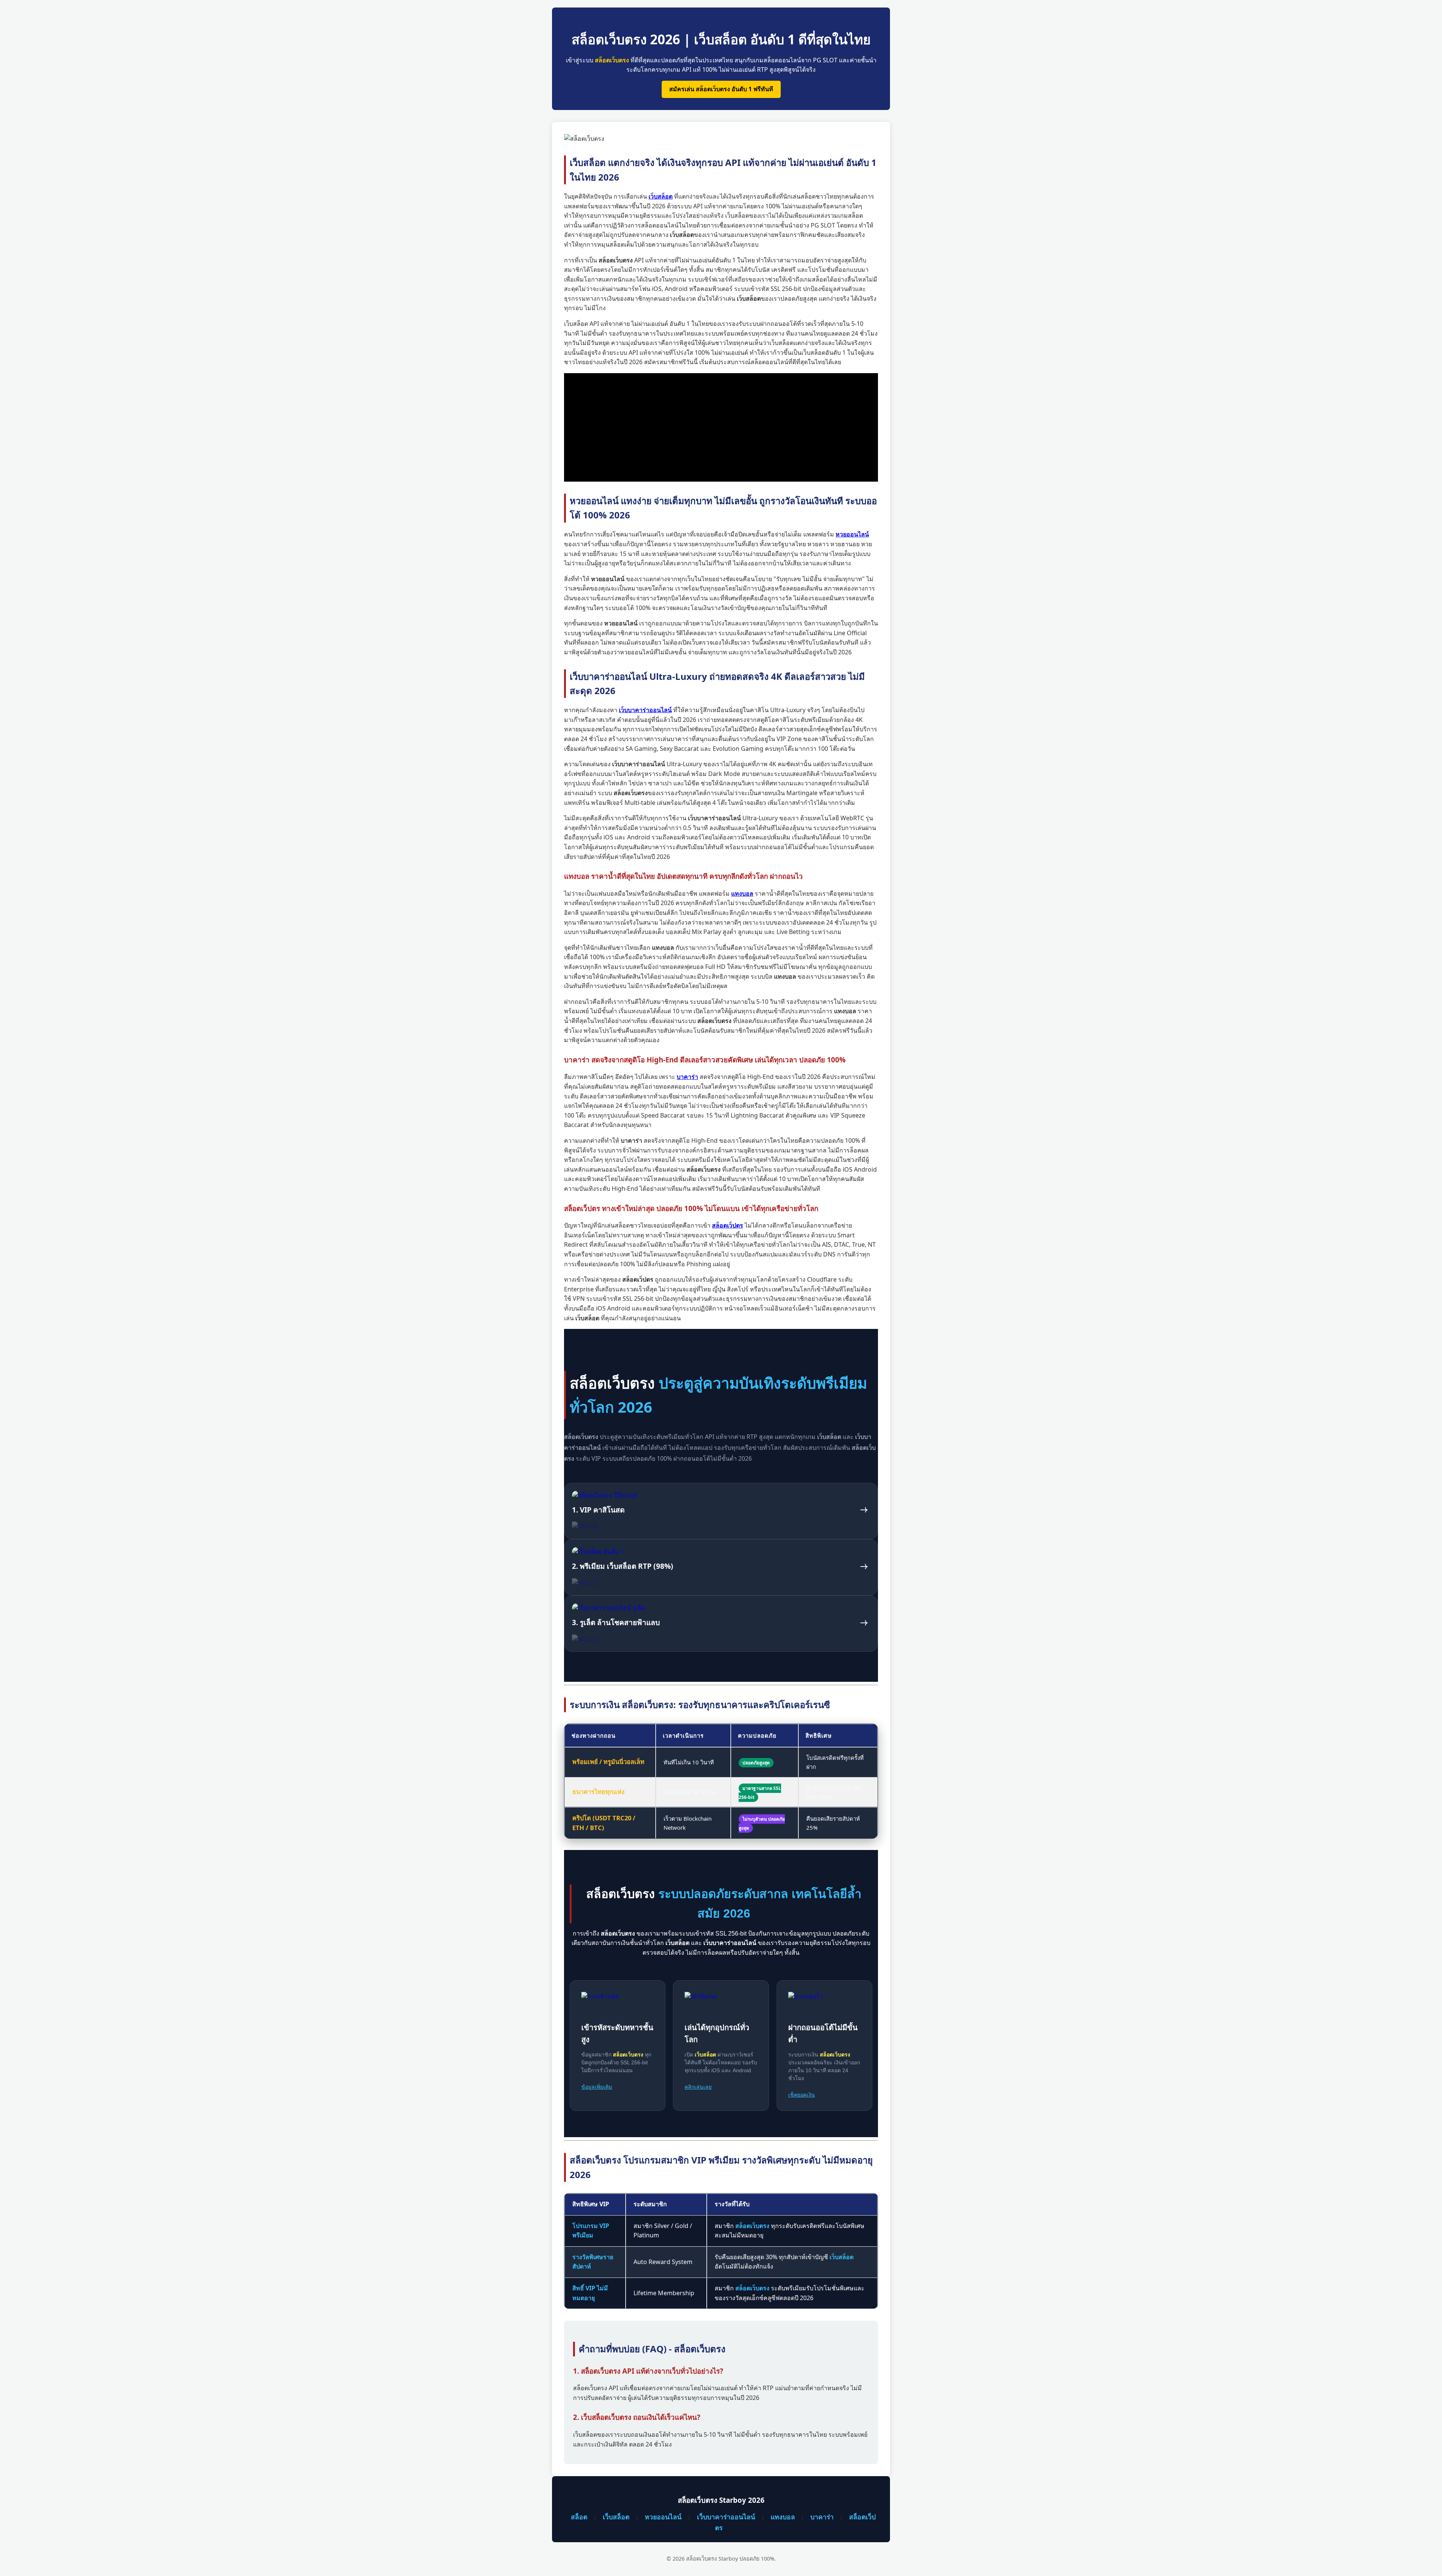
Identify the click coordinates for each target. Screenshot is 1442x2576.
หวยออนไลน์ (663, 2517)
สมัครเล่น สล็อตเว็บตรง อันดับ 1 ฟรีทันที (721, 89)
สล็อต (579, 2517)
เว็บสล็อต (616, 2517)
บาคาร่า (822, 2517)
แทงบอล (783, 2517)
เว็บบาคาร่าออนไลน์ (726, 2517)
